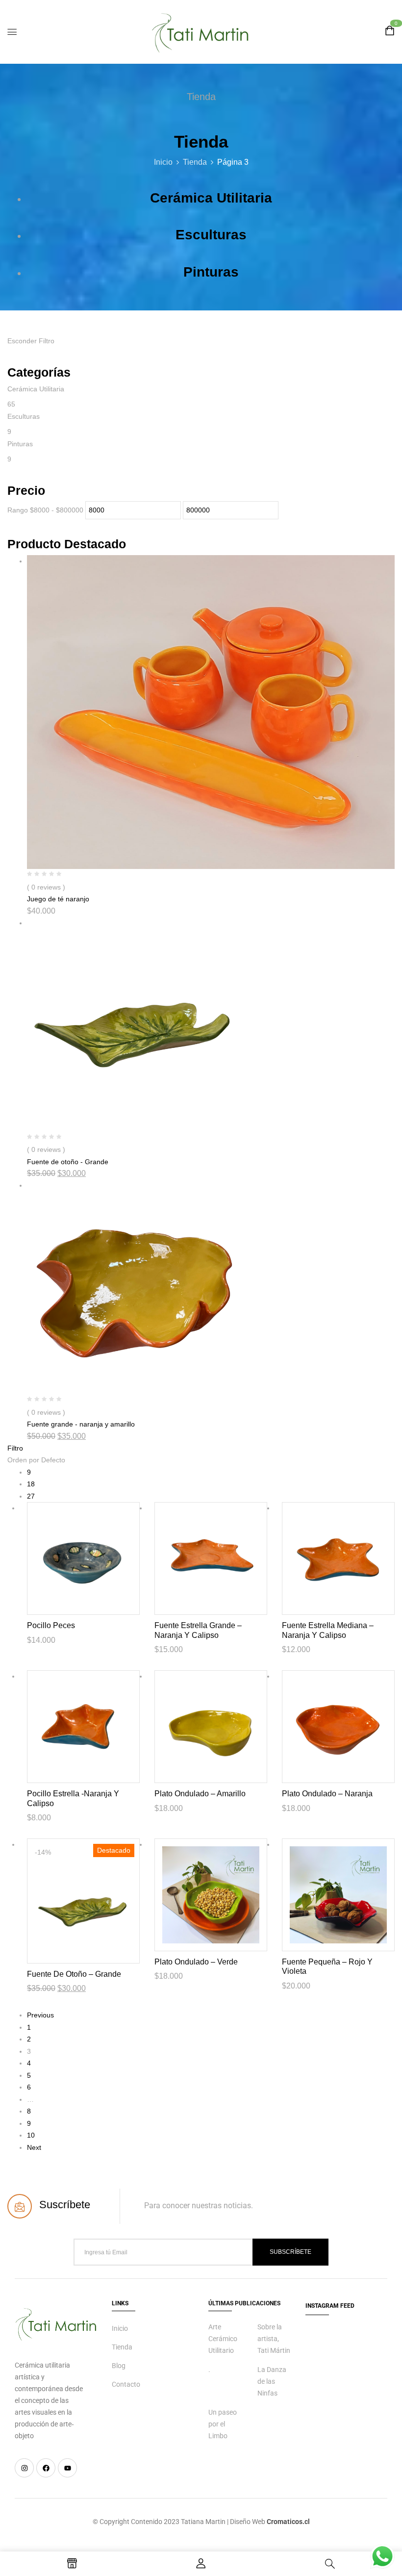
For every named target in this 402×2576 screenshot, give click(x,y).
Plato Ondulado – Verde (196, 1962)
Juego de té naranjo (58, 899)
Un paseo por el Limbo (223, 2424)
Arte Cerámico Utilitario (223, 2339)
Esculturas (211, 235)
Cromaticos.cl (288, 2522)
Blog (119, 2366)
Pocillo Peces (51, 1625)
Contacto (126, 2384)
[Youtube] (67, 2468)
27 (31, 1496)
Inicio (163, 162)
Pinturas (211, 272)
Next (34, 2147)
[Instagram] (24, 2468)
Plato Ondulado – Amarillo (200, 1794)
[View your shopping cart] (390, 32)
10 (31, 2135)
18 (31, 1484)
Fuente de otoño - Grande (68, 1162)
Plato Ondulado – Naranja (327, 1794)
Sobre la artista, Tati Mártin (274, 2339)
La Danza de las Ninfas (272, 2381)
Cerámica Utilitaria (211, 198)
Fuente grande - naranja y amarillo (81, 1424)
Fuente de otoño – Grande (74, 1974)
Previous (40, 2015)
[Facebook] (46, 2468)
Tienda (195, 162)
